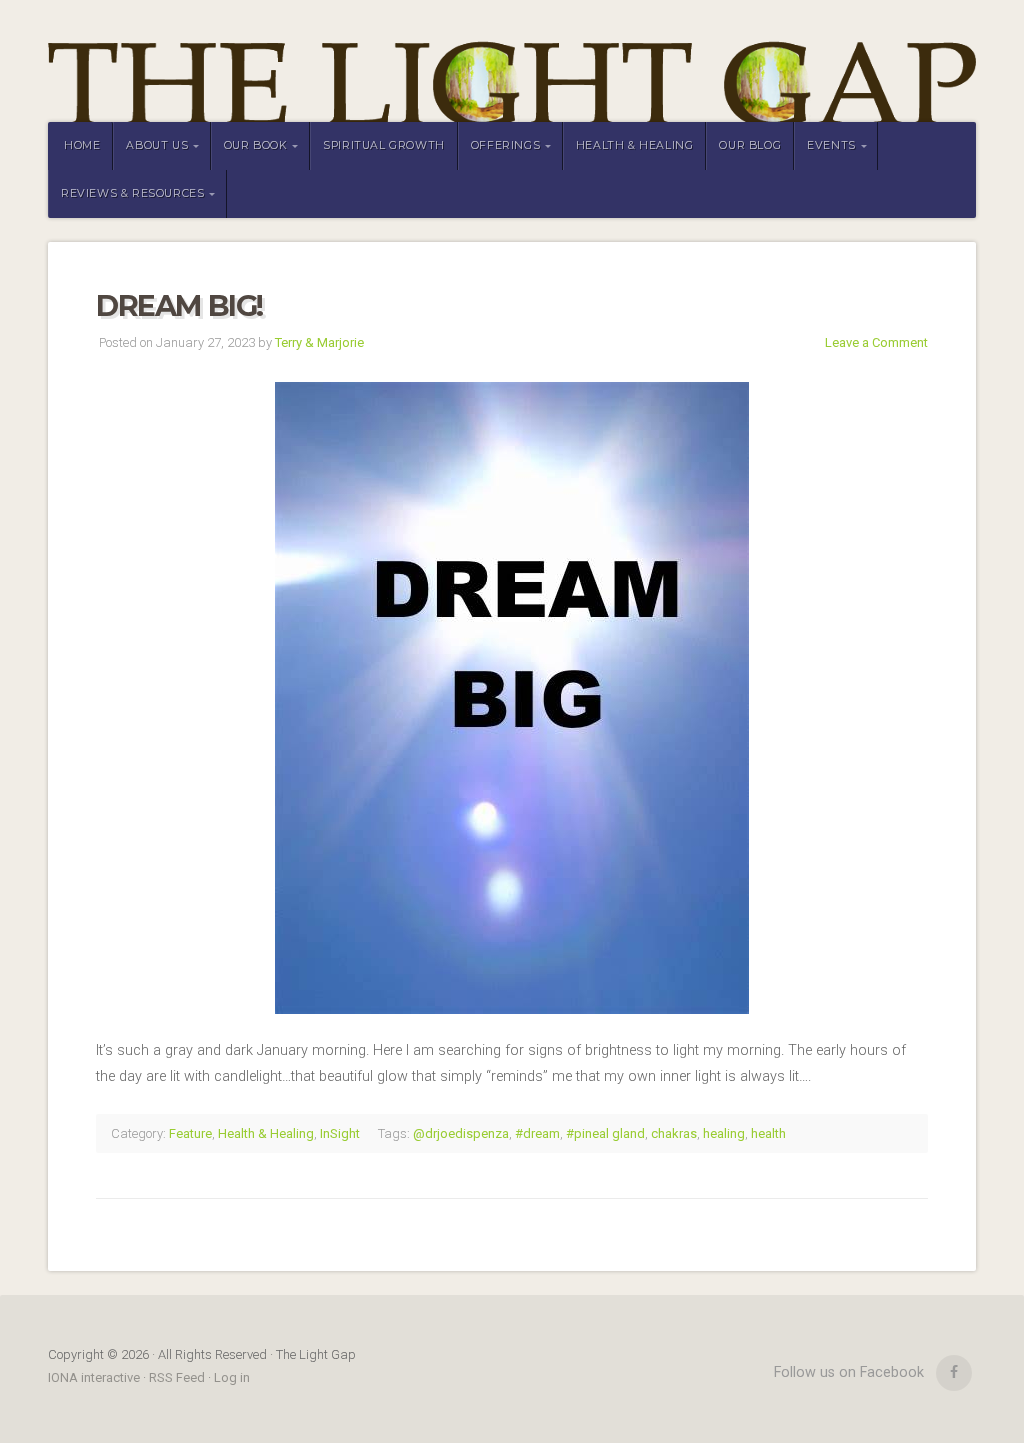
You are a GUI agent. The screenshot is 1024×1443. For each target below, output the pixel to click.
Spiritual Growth (384, 145)
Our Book (256, 145)
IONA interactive (95, 1377)
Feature (190, 1133)
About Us (157, 145)
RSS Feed (177, 1377)
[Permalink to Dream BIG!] (512, 698)
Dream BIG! (179, 305)
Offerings (505, 145)
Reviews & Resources (132, 193)
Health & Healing (635, 145)
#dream (537, 1133)
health (768, 1133)
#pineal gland (605, 1133)
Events (831, 145)
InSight (340, 1133)
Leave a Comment (876, 342)
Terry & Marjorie (319, 342)
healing (724, 1133)
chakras (674, 1133)
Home (82, 145)
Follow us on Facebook (849, 1372)
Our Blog (750, 145)
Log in (232, 1377)
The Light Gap (512, 61)
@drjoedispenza (461, 1133)
